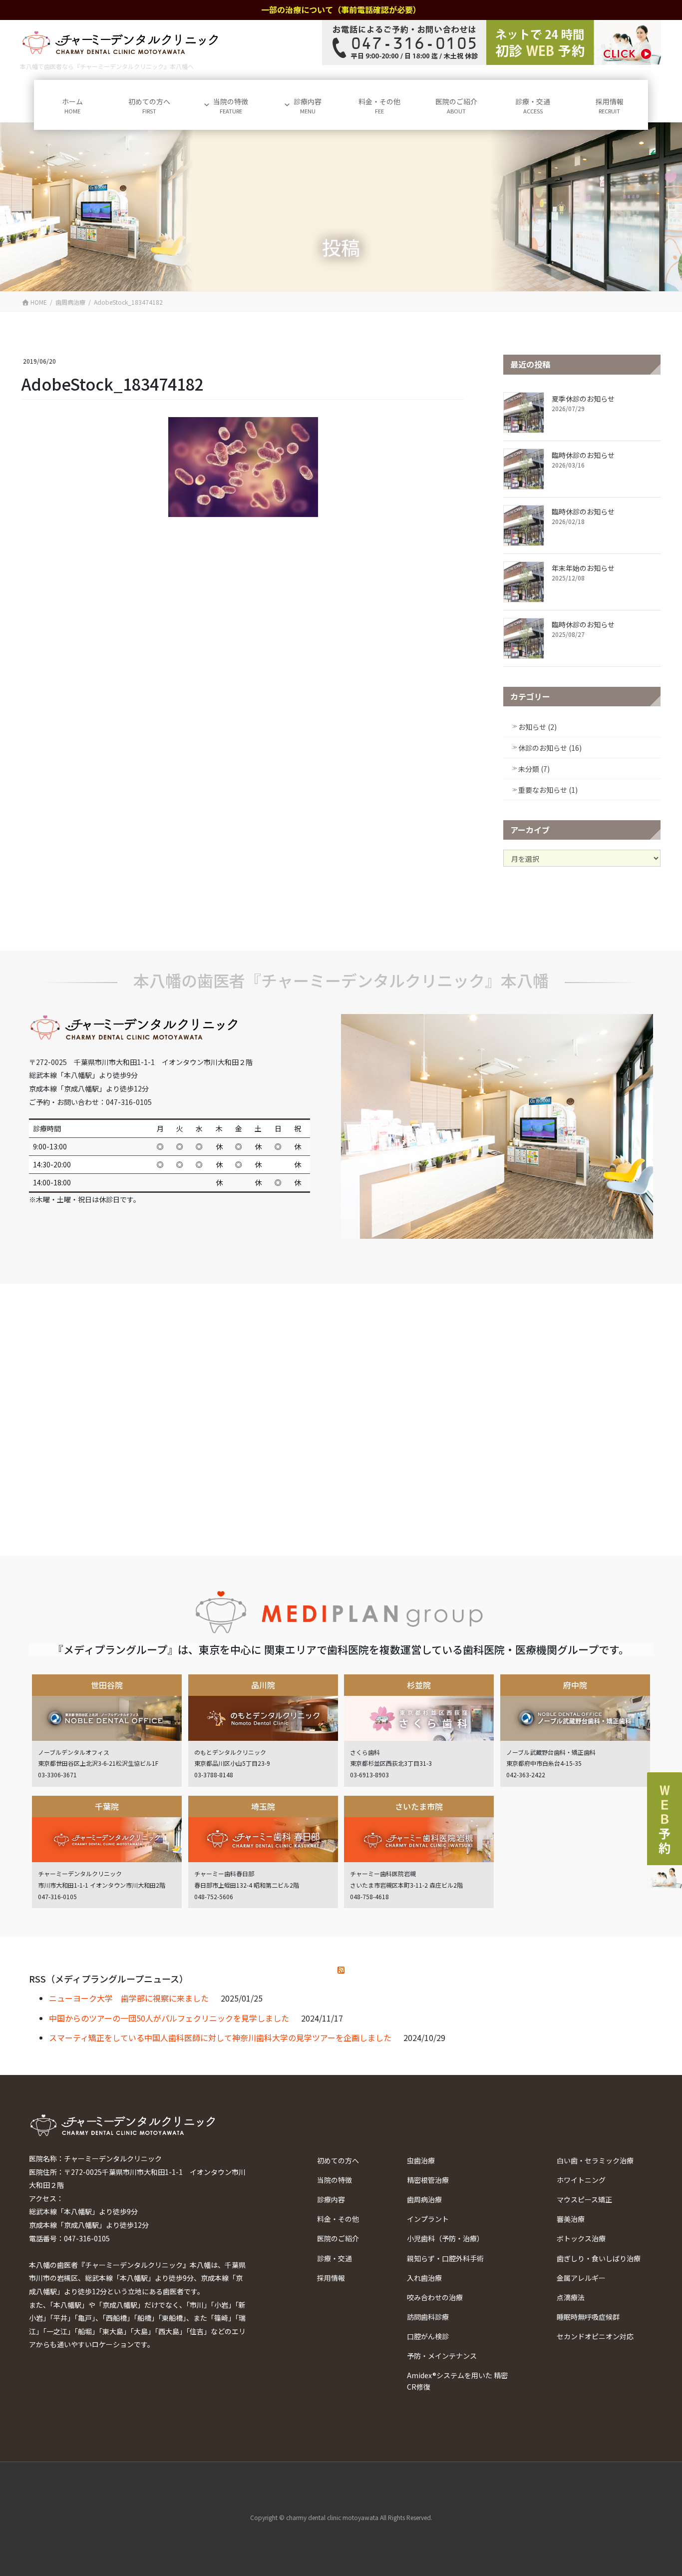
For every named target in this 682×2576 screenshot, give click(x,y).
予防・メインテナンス (442, 2356)
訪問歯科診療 (428, 2317)
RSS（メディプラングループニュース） (109, 1979)
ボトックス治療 (581, 2238)
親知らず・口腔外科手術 (445, 2258)
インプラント (428, 2219)
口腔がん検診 (428, 2336)
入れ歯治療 (424, 2278)
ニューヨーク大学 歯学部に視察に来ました (129, 1998)
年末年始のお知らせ (583, 568)
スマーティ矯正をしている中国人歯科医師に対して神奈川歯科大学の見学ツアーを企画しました (220, 2038)
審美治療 (571, 2219)
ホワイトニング (581, 2180)
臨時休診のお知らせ (583, 455)
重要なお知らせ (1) (548, 790)
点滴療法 (571, 2297)
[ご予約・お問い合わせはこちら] (492, 42)
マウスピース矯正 (584, 2199)
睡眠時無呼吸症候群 (588, 2317)
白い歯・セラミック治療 (595, 2160)
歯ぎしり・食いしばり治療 (599, 2258)
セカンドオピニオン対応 (595, 2336)
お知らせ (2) (537, 727)
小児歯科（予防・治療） (445, 2238)
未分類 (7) (534, 769)
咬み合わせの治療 (435, 2297)
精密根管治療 (428, 2180)
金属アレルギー (581, 2278)
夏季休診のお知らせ (583, 399)
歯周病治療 (424, 2199)
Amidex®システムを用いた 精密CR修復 (457, 2381)
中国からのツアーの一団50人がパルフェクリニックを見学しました (169, 2018)
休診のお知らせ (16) (550, 748)
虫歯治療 (421, 2160)
